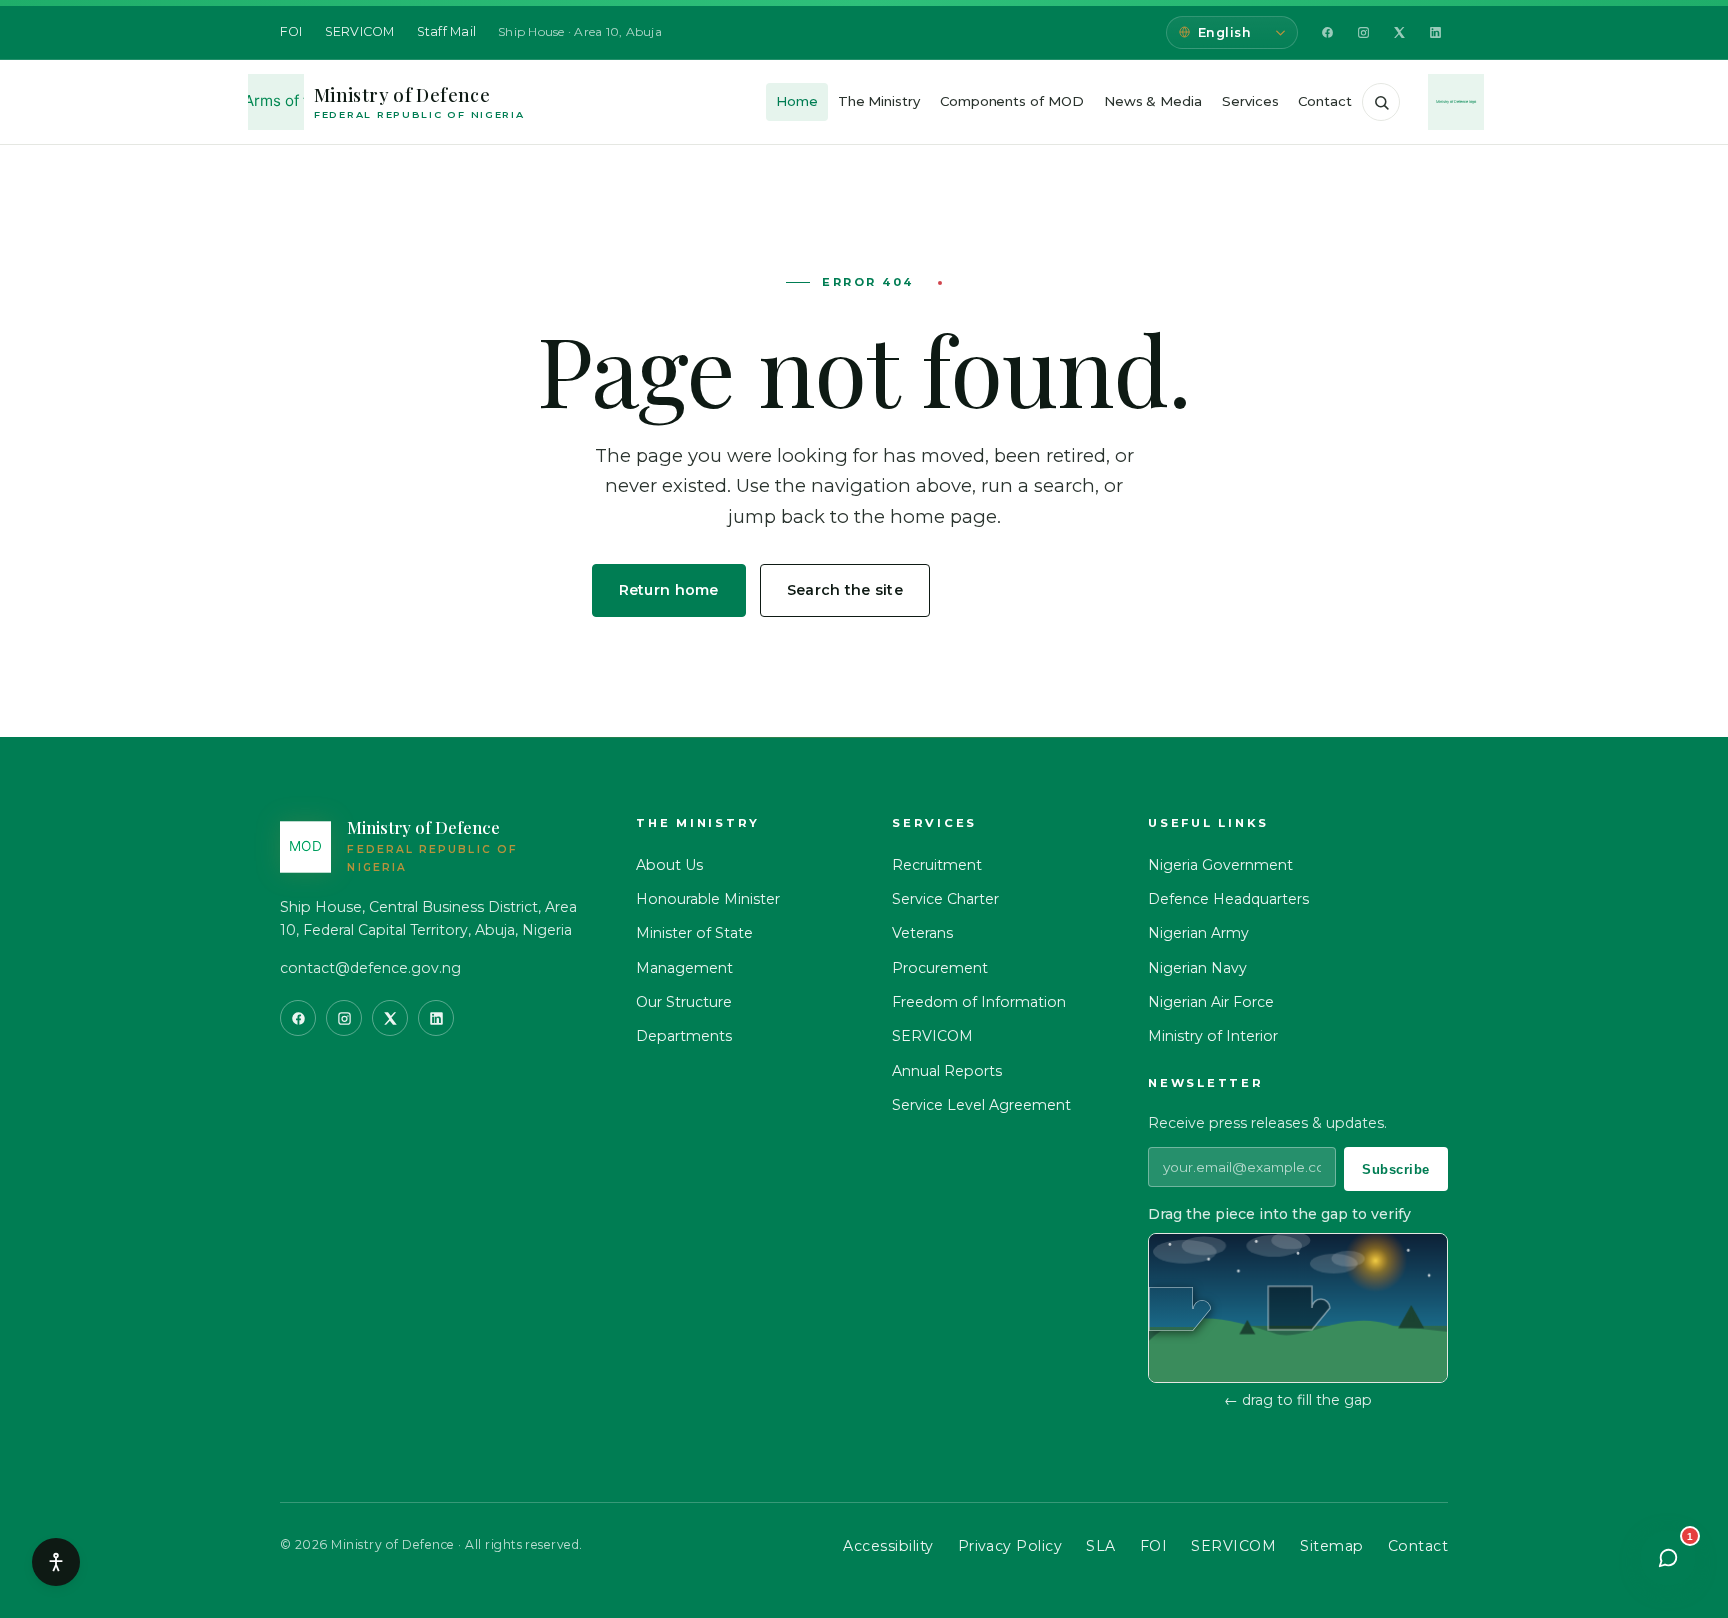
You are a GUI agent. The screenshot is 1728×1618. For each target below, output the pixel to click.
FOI (291, 31)
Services (1250, 101)
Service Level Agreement (981, 1105)
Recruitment (937, 865)
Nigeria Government (1220, 865)
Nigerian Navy (1197, 968)
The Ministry (879, 101)
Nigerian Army (1198, 933)
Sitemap (1331, 1546)
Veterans (922, 933)
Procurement (940, 968)
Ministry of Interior (1213, 1036)
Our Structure (684, 1002)
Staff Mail (447, 31)
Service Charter (945, 899)
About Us (669, 865)
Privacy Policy (1010, 1546)
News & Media (1153, 101)
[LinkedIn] (1435, 33)
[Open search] (1381, 102)
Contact (1325, 101)
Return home (669, 590)
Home (797, 101)
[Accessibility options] (56, 1562)
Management (684, 968)
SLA (1100, 1546)
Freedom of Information (979, 1002)
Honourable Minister (708, 899)
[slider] (1180, 1309)
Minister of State (694, 933)
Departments (684, 1036)
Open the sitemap (1040, 590)
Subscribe (1396, 1169)
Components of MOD (1012, 101)
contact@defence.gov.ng (370, 968)
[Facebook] (1327, 33)
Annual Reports (947, 1071)
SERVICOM (360, 31)
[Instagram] (1363, 33)
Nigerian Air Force (1211, 1002)
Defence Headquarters (1228, 899)
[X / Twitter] (1399, 33)
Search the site (845, 590)
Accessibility (888, 1546)
